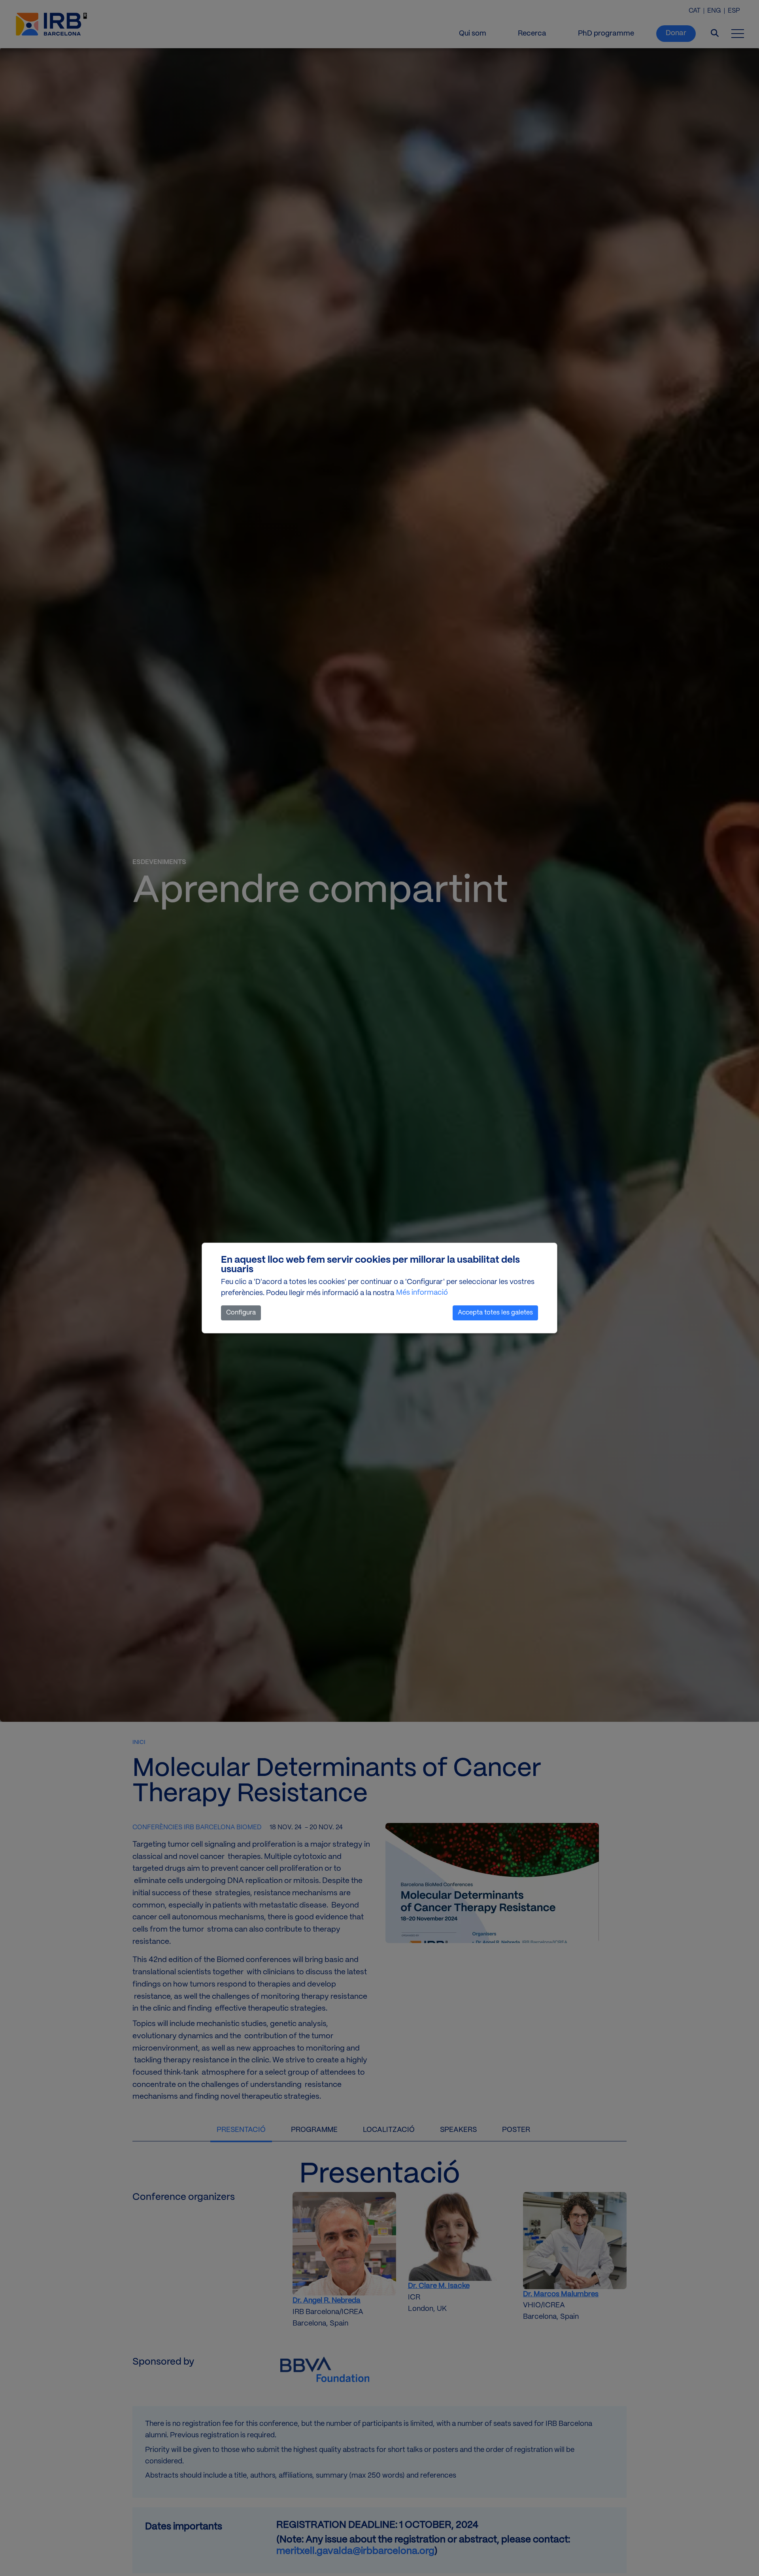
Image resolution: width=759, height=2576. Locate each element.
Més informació (422, 1293)
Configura (241, 1313)
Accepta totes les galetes (495, 1313)
